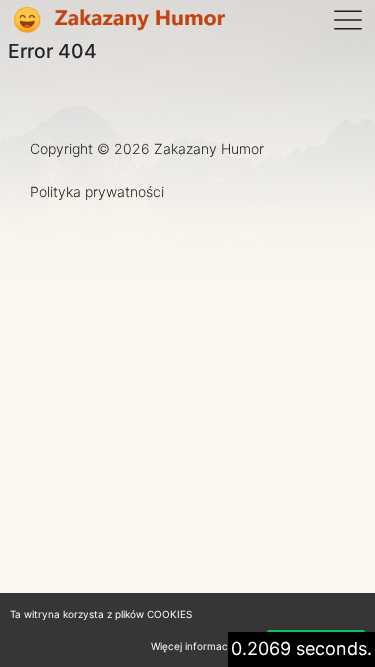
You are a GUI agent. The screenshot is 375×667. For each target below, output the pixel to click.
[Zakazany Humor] (118, 20)
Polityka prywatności (97, 191)
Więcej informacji (191, 646)
